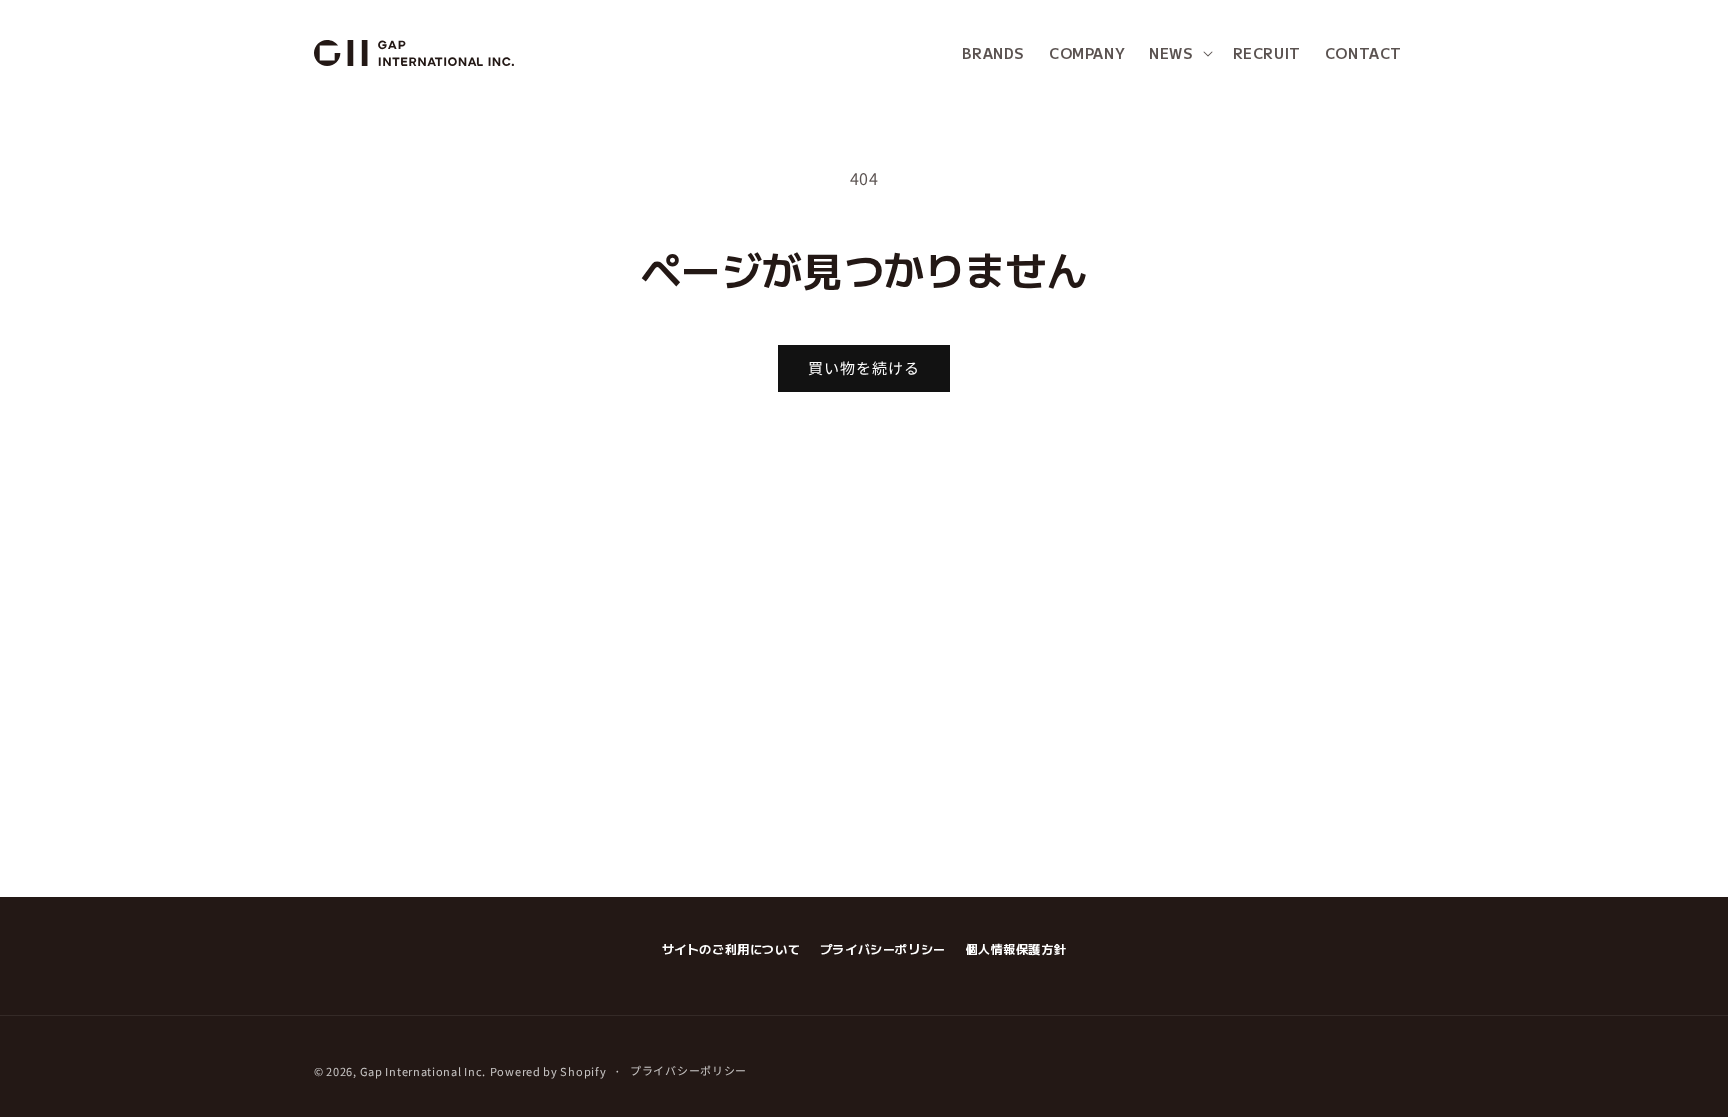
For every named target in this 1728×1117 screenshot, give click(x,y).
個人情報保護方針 (1016, 948)
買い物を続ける (864, 367)
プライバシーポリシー (883, 948)
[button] (1178, 53)
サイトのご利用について (731, 948)
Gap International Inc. (423, 1071)
